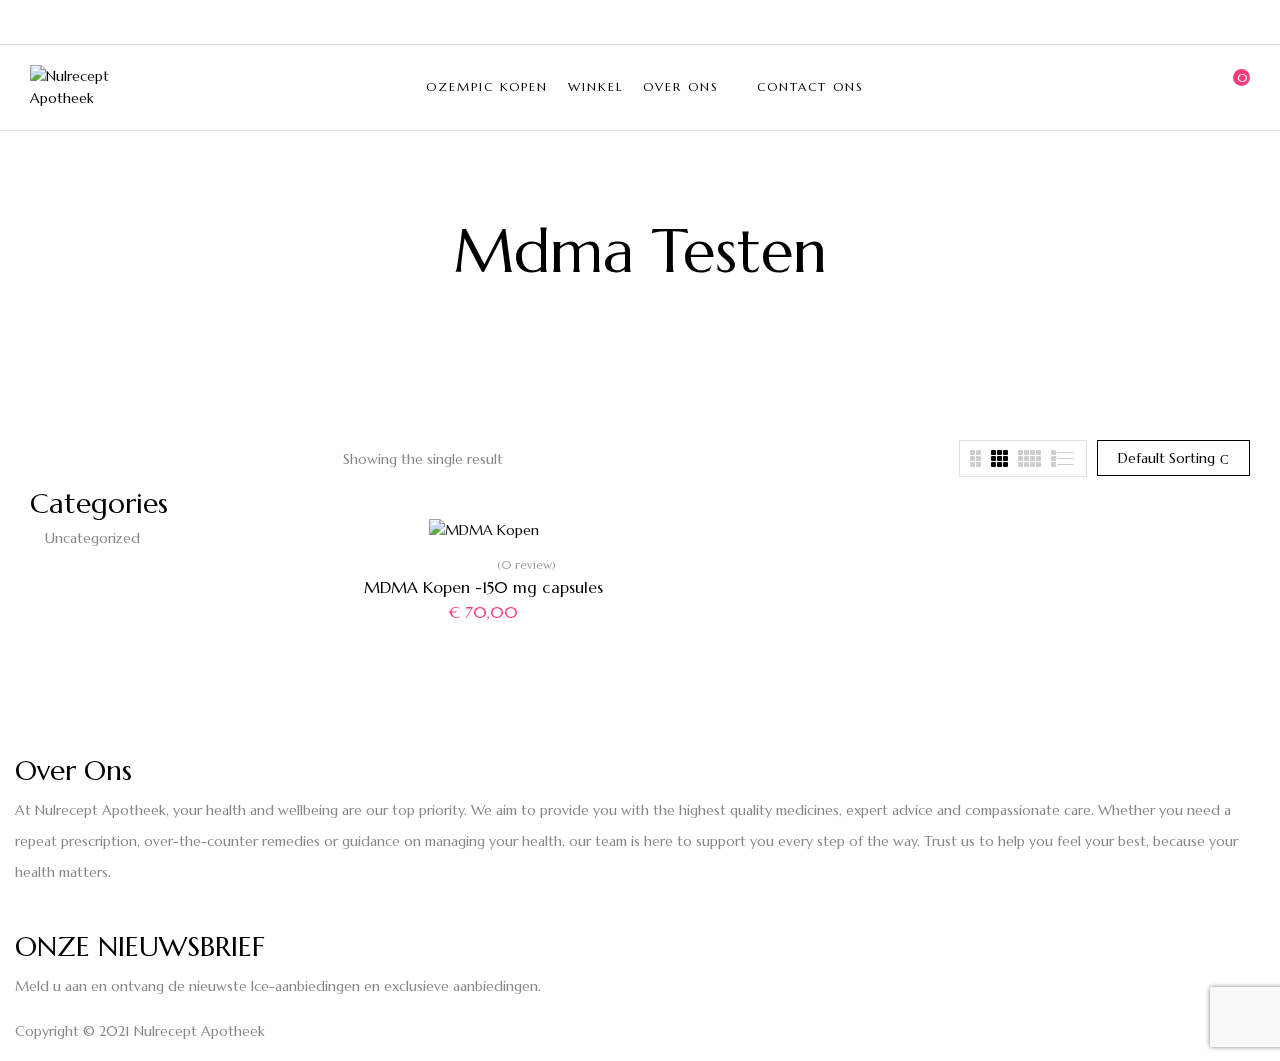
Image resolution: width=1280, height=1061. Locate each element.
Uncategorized (92, 538)
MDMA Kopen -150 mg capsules (483, 587)
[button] (1235, 87)
